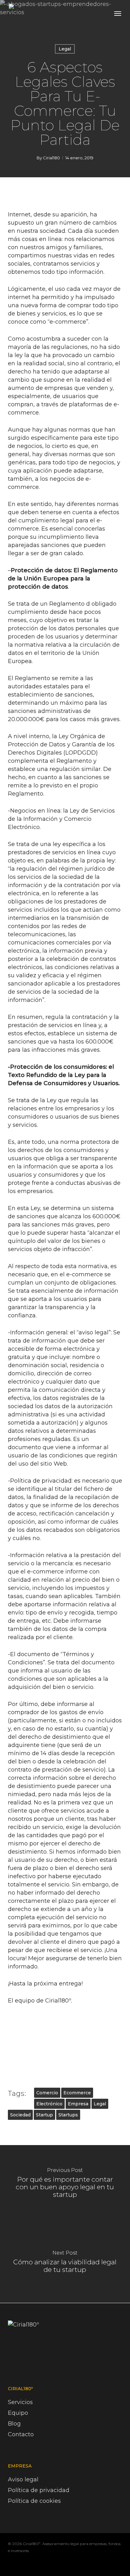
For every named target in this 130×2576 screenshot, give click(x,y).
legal (100, 2104)
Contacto (21, 2434)
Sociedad (20, 2115)
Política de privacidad (39, 2490)
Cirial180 (51, 158)
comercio (47, 2093)
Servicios (20, 2402)
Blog (14, 2424)
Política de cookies (34, 2501)
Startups (68, 2115)
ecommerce (77, 2093)
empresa (78, 2104)
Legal (65, 49)
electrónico (49, 2104)
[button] (118, 13)
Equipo (18, 2413)
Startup (44, 2115)
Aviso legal (23, 2479)
